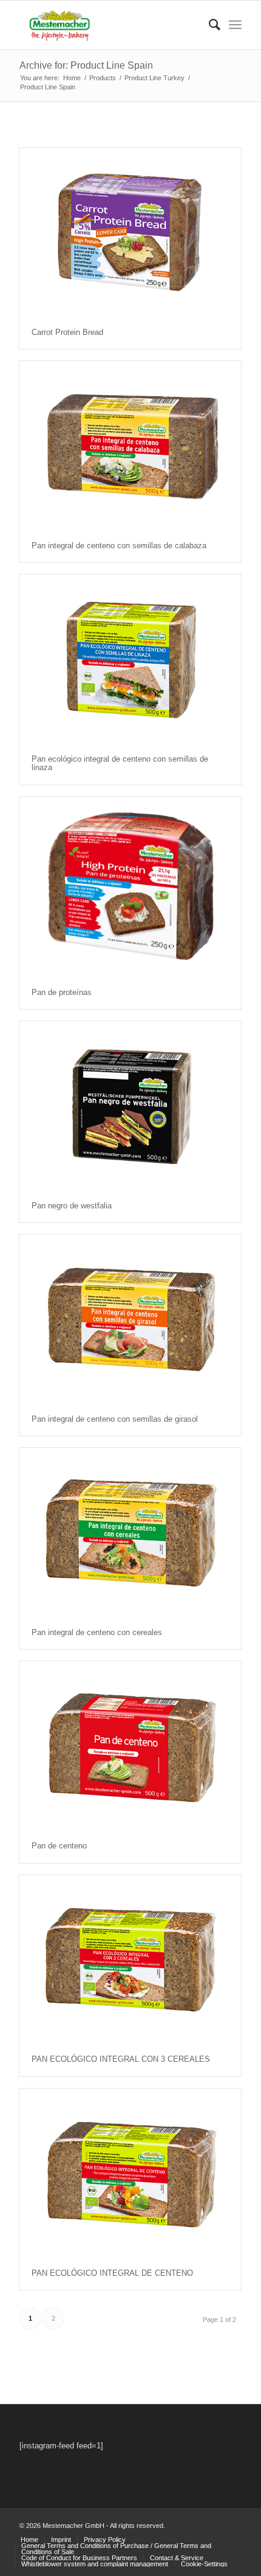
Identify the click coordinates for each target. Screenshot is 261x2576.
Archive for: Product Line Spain (86, 65)
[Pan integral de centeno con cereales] (130, 1532)
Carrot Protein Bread (67, 332)
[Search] (208, 25)
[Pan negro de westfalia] (130, 1105)
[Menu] (235, 25)
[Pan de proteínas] (130, 887)
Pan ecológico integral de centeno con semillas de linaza (120, 763)
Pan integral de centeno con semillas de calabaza (119, 546)
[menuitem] (208, 25)
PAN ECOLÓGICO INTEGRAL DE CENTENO (112, 2273)
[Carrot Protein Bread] (130, 232)
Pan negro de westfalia (72, 1206)
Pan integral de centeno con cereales (97, 1632)
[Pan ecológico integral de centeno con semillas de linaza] (130, 659)
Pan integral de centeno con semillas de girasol (115, 1419)
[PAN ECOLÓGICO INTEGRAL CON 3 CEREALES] (130, 1959)
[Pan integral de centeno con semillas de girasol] (130, 1319)
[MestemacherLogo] (108, 25)
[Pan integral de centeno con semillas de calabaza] (130, 445)
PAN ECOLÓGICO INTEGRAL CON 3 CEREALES (121, 2059)
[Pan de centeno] (130, 1745)
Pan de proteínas (62, 992)
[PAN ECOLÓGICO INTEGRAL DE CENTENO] (130, 2173)
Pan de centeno (59, 1846)
